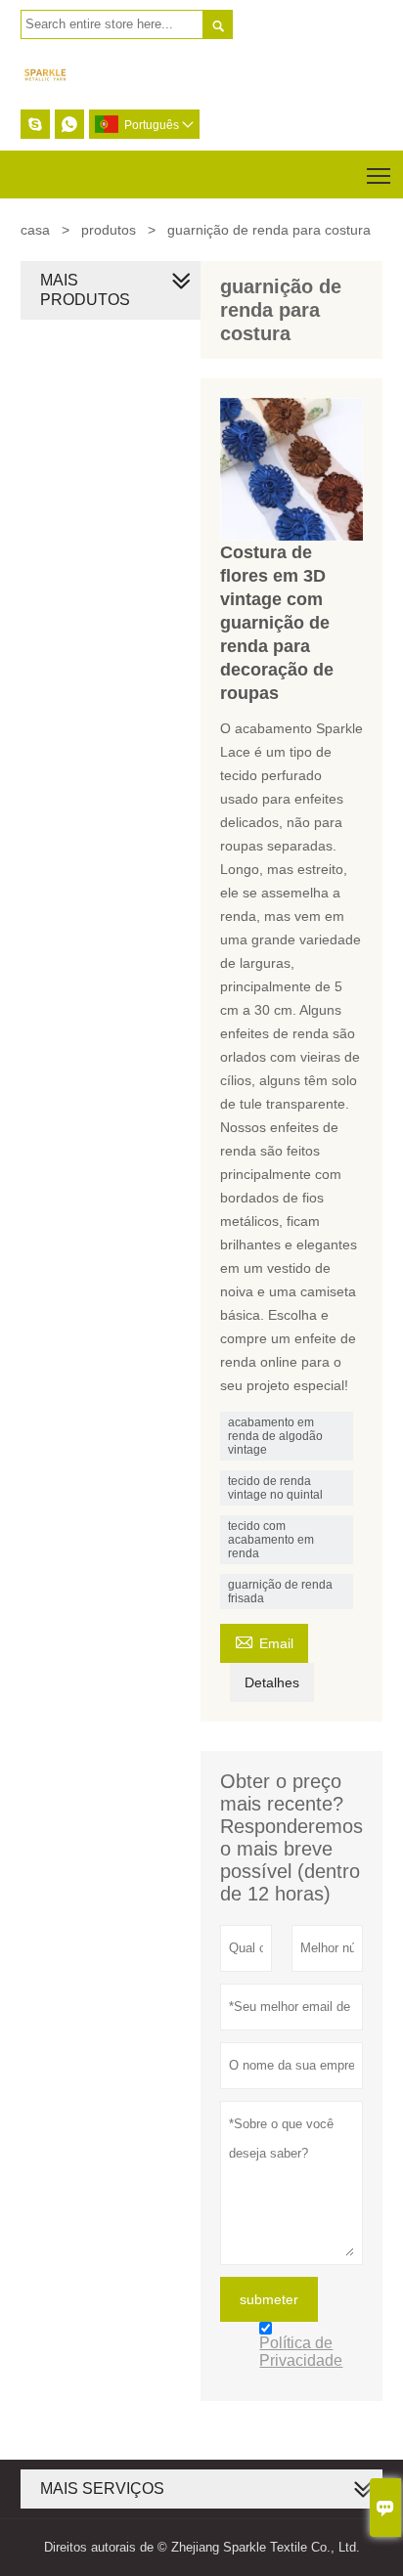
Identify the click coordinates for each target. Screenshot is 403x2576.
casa (35, 230)
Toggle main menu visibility (379, 175)
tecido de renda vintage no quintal (275, 1488)
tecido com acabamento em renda (271, 1540)
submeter (269, 2299)
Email (264, 1641)
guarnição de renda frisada (280, 1592)
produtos (109, 230)
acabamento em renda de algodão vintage (275, 1436)
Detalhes (272, 1682)
